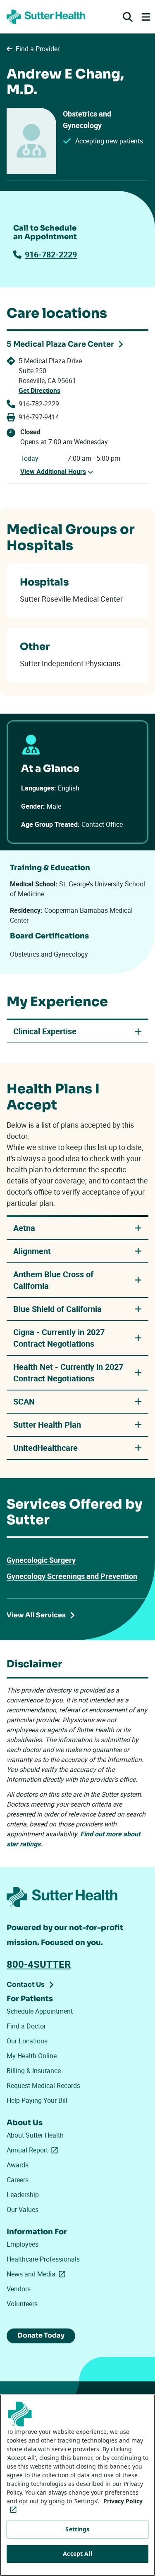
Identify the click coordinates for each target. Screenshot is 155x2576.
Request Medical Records (43, 2086)
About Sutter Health (35, 2135)
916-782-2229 (51, 254)
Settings (77, 2529)
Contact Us (26, 1984)
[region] (77, 2485)
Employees (23, 2244)
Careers (18, 2180)
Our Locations (27, 2041)
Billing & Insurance (34, 2071)
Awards (18, 2165)
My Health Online (32, 2056)
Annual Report (34, 2150)
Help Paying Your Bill (37, 2100)
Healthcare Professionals (43, 2259)
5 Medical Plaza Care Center (60, 344)
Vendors (19, 2289)
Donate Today (41, 2335)
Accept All (77, 2553)
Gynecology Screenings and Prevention (72, 1576)
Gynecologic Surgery (41, 1560)
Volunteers (22, 2304)
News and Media (38, 2274)
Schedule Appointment (40, 2011)
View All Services (36, 1615)
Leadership (23, 2195)
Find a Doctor (26, 2026)
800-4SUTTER (39, 1964)
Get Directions (39, 390)
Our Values (23, 2209)
